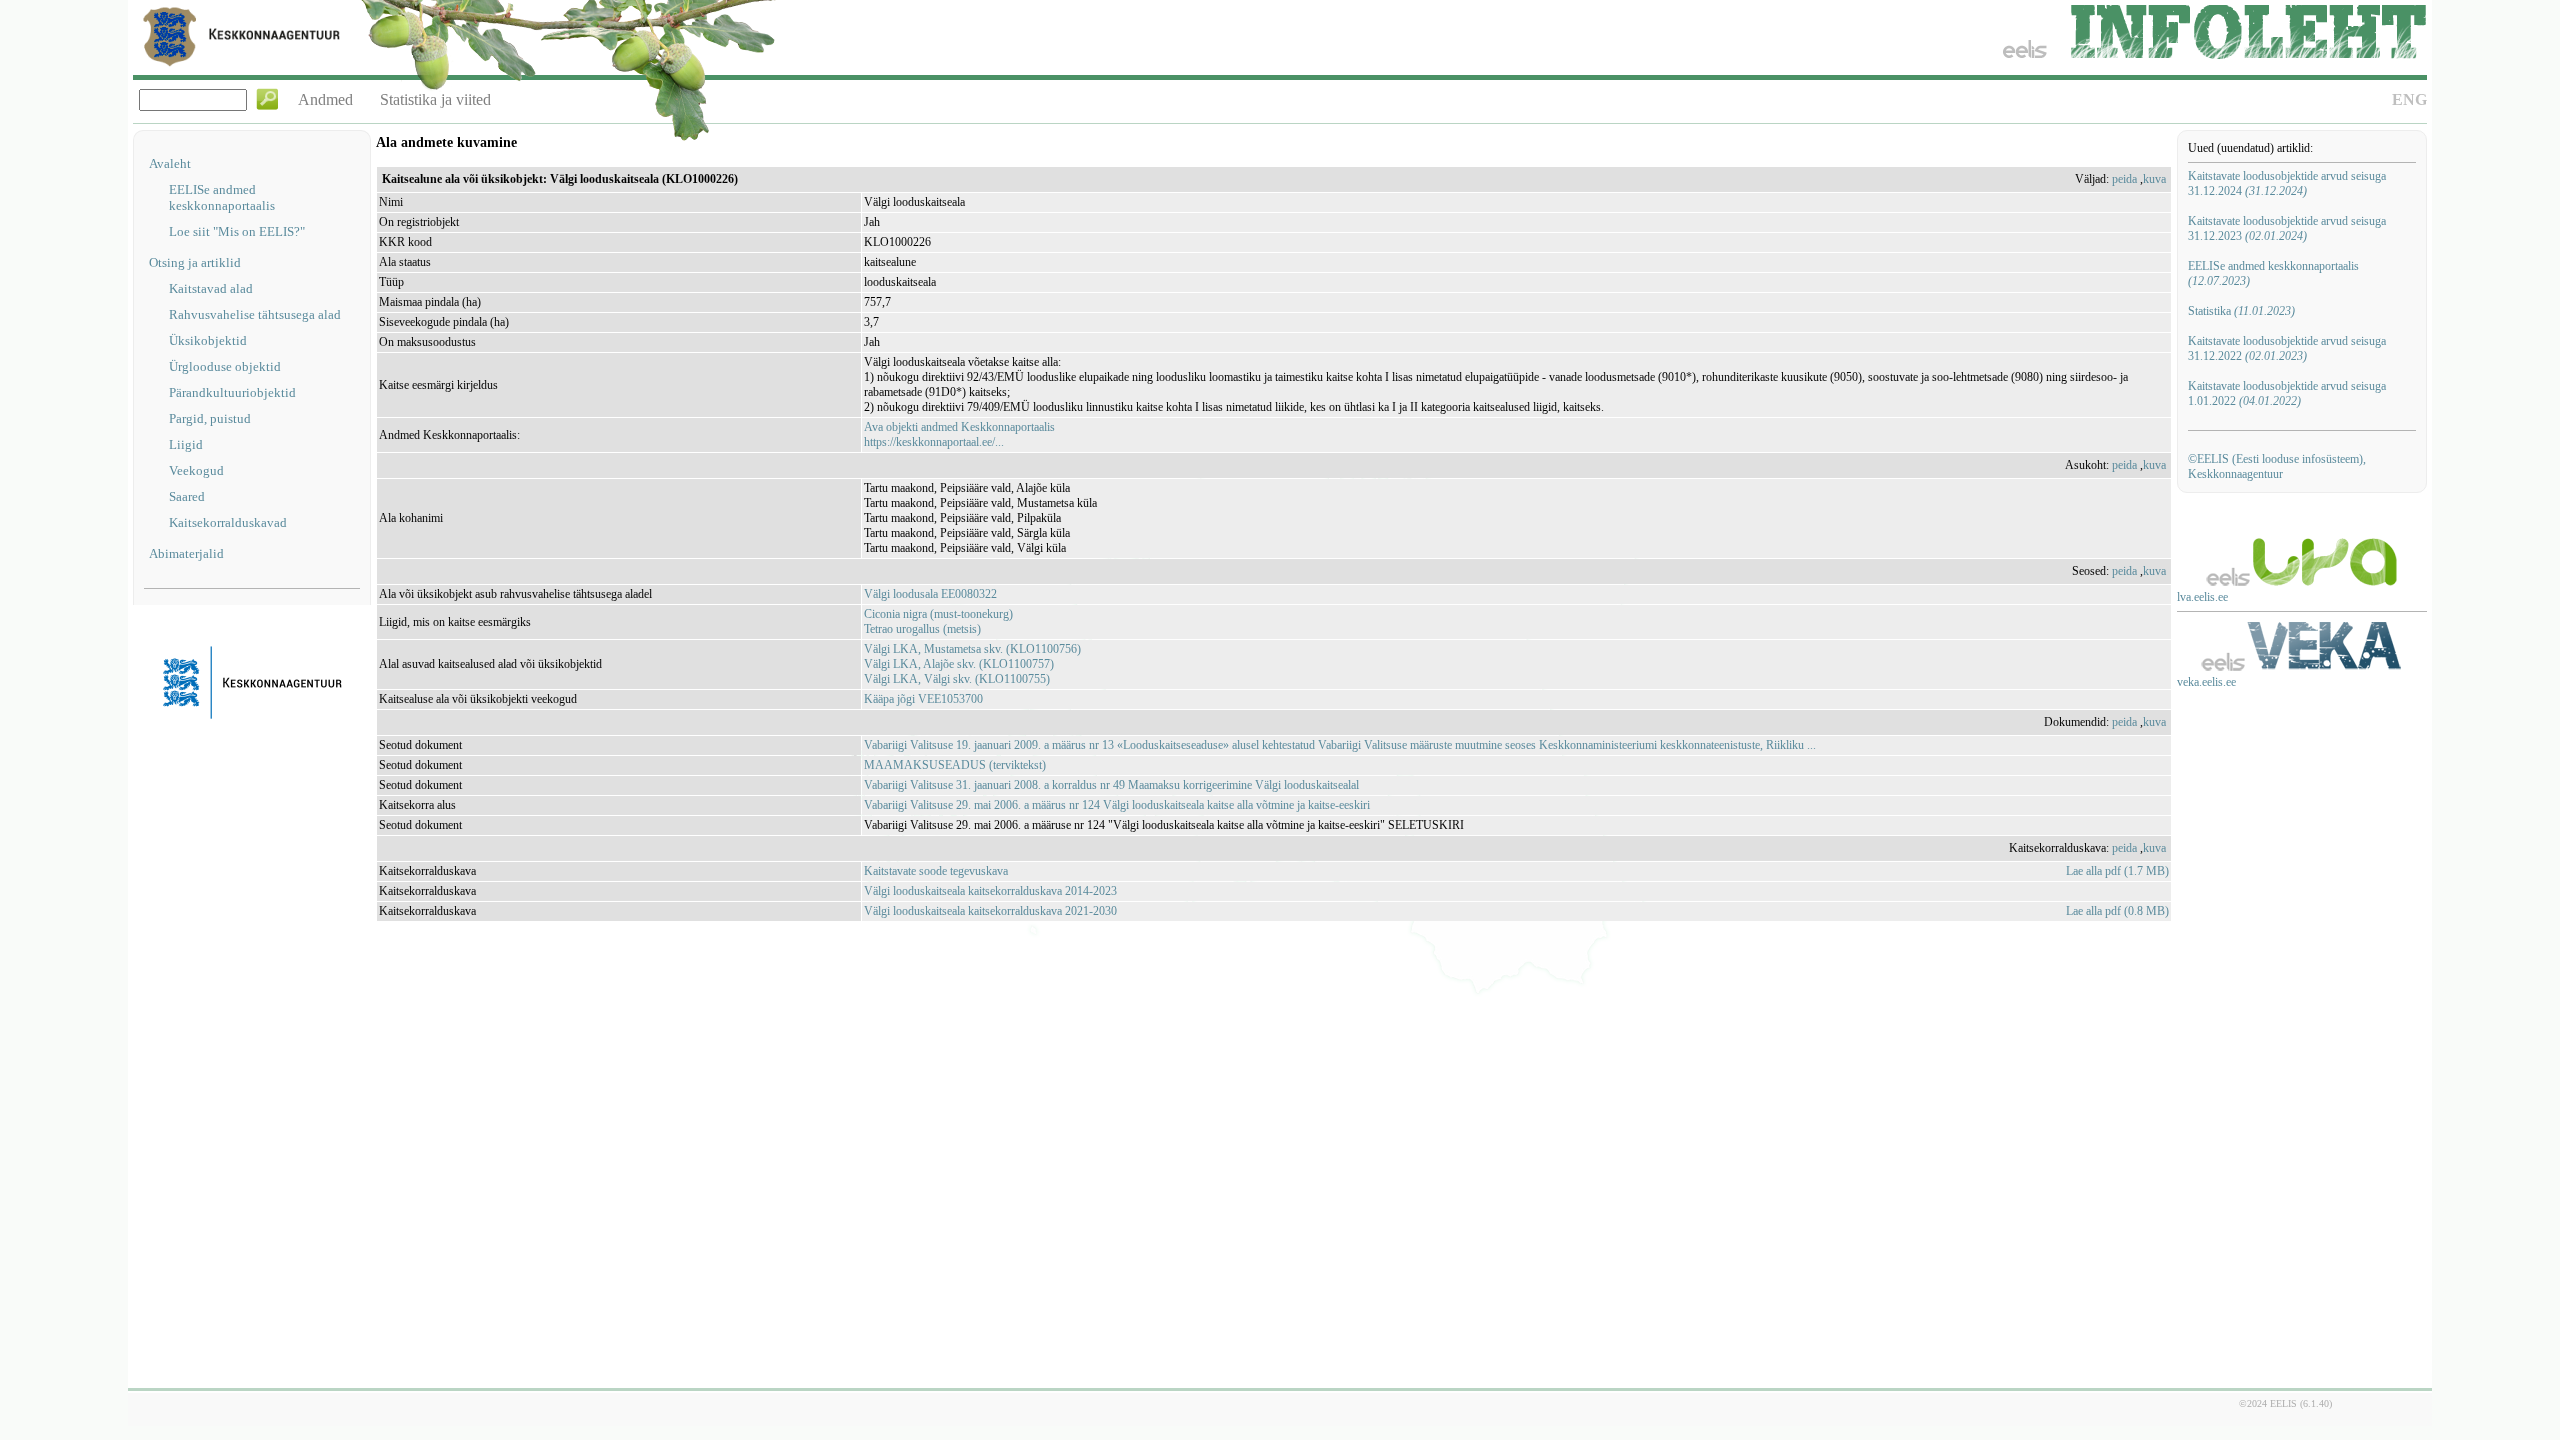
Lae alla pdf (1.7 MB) (2117, 871)
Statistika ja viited (435, 99)
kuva (2154, 179)
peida (2124, 179)
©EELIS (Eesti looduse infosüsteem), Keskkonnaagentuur (2277, 466)
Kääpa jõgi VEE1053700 (923, 699)
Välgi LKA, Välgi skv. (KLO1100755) (957, 679)
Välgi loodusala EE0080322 (930, 594)
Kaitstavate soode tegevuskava (936, 871)
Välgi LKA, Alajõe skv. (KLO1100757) (959, 664)
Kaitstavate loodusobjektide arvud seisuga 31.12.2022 (2287, 348)
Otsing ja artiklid (195, 262)
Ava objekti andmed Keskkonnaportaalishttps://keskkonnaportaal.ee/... (959, 434)
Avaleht (170, 163)
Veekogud (196, 470)
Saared (187, 496)
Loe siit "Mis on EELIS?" (237, 231)
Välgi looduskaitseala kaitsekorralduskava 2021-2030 (990, 911)
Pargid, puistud (210, 418)
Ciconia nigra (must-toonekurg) (938, 614)
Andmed (325, 99)
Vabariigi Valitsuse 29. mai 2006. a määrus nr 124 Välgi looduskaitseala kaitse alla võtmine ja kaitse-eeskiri (1117, 805)
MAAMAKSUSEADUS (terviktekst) (955, 765)
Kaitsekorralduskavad (228, 522)
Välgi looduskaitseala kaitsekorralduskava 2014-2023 (990, 891)
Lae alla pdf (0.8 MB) (2117, 911)
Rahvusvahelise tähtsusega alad (255, 314)
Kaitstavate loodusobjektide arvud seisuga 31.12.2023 (2287, 228)
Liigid (186, 444)
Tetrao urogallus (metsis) (922, 629)
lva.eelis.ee (2202, 597)
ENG (2409, 99)
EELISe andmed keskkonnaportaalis (222, 197)
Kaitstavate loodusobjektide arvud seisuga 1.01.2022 (2287, 393)
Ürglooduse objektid (225, 366)
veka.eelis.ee (2206, 682)
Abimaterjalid (186, 553)
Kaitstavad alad (211, 288)
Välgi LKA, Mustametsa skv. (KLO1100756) (972, 649)
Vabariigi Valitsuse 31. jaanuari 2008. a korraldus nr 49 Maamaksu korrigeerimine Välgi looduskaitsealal (1111, 785)
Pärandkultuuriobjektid (232, 392)
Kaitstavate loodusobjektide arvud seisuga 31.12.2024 (2287, 183)
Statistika (2241, 311)
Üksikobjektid (208, 340)
